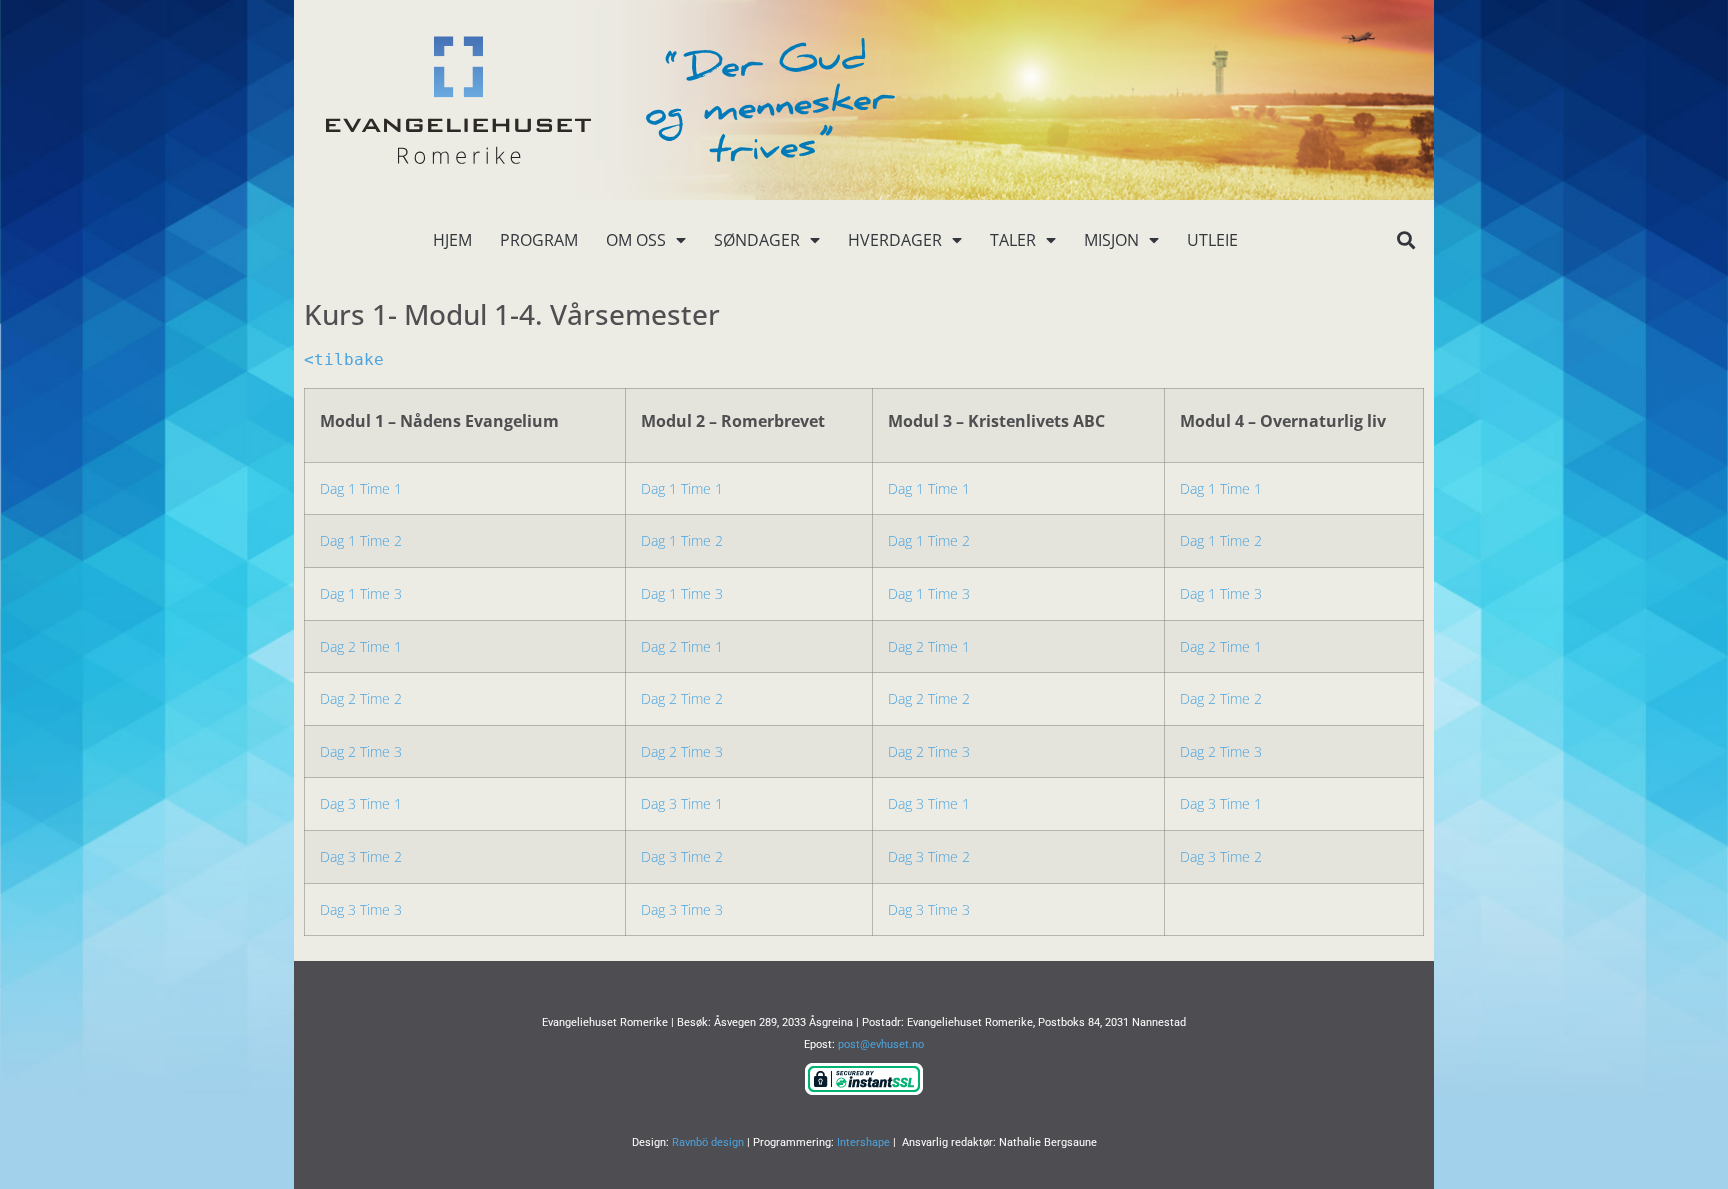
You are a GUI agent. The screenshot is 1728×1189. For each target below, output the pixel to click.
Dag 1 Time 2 (361, 540)
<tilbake (344, 359)
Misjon (1111, 240)
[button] (1405, 240)
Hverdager (895, 240)
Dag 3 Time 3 (361, 909)
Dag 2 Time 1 (361, 646)
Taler (1013, 240)
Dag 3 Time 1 (361, 803)
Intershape (863, 1142)
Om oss (636, 240)
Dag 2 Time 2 (361, 698)
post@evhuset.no (881, 1044)
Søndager (757, 240)
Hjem (452, 240)
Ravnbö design (708, 1142)
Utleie (1212, 240)
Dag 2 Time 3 (361, 751)
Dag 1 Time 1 (361, 488)
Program (539, 240)
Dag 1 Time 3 (361, 593)
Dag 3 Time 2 (361, 856)
